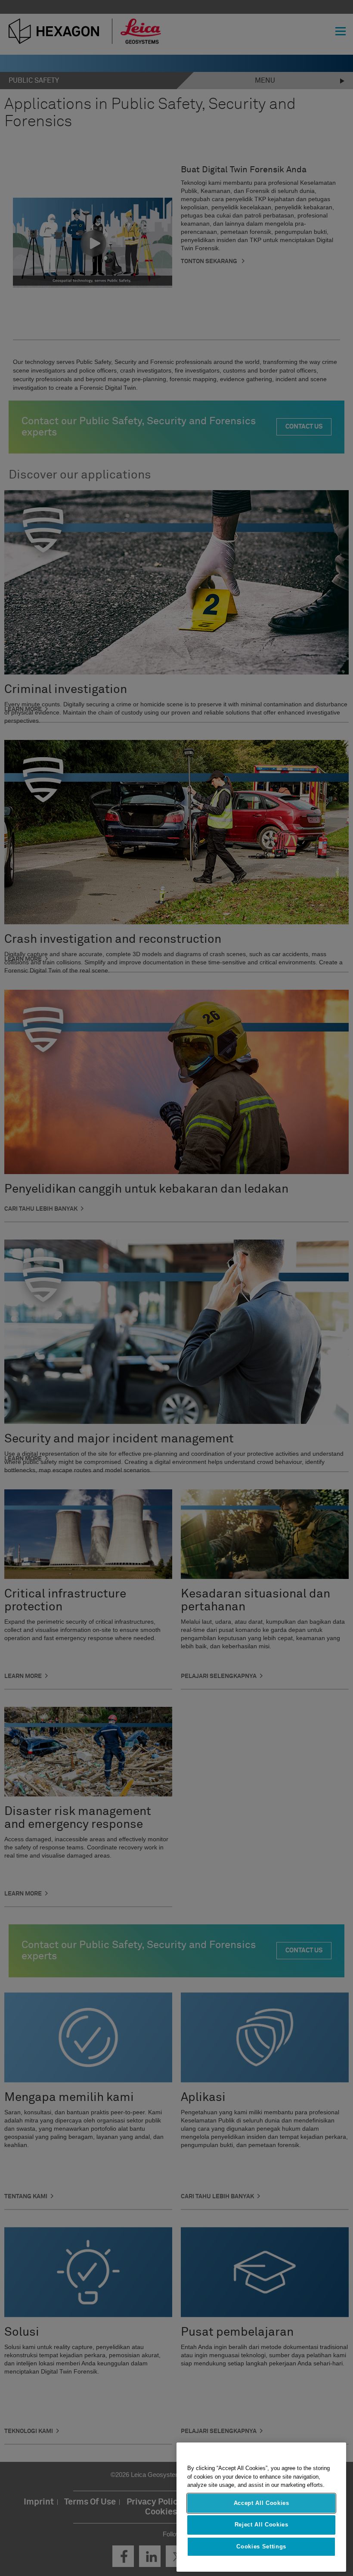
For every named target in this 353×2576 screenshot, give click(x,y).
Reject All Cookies (262, 2525)
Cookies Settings (261, 2546)
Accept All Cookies (262, 2503)
